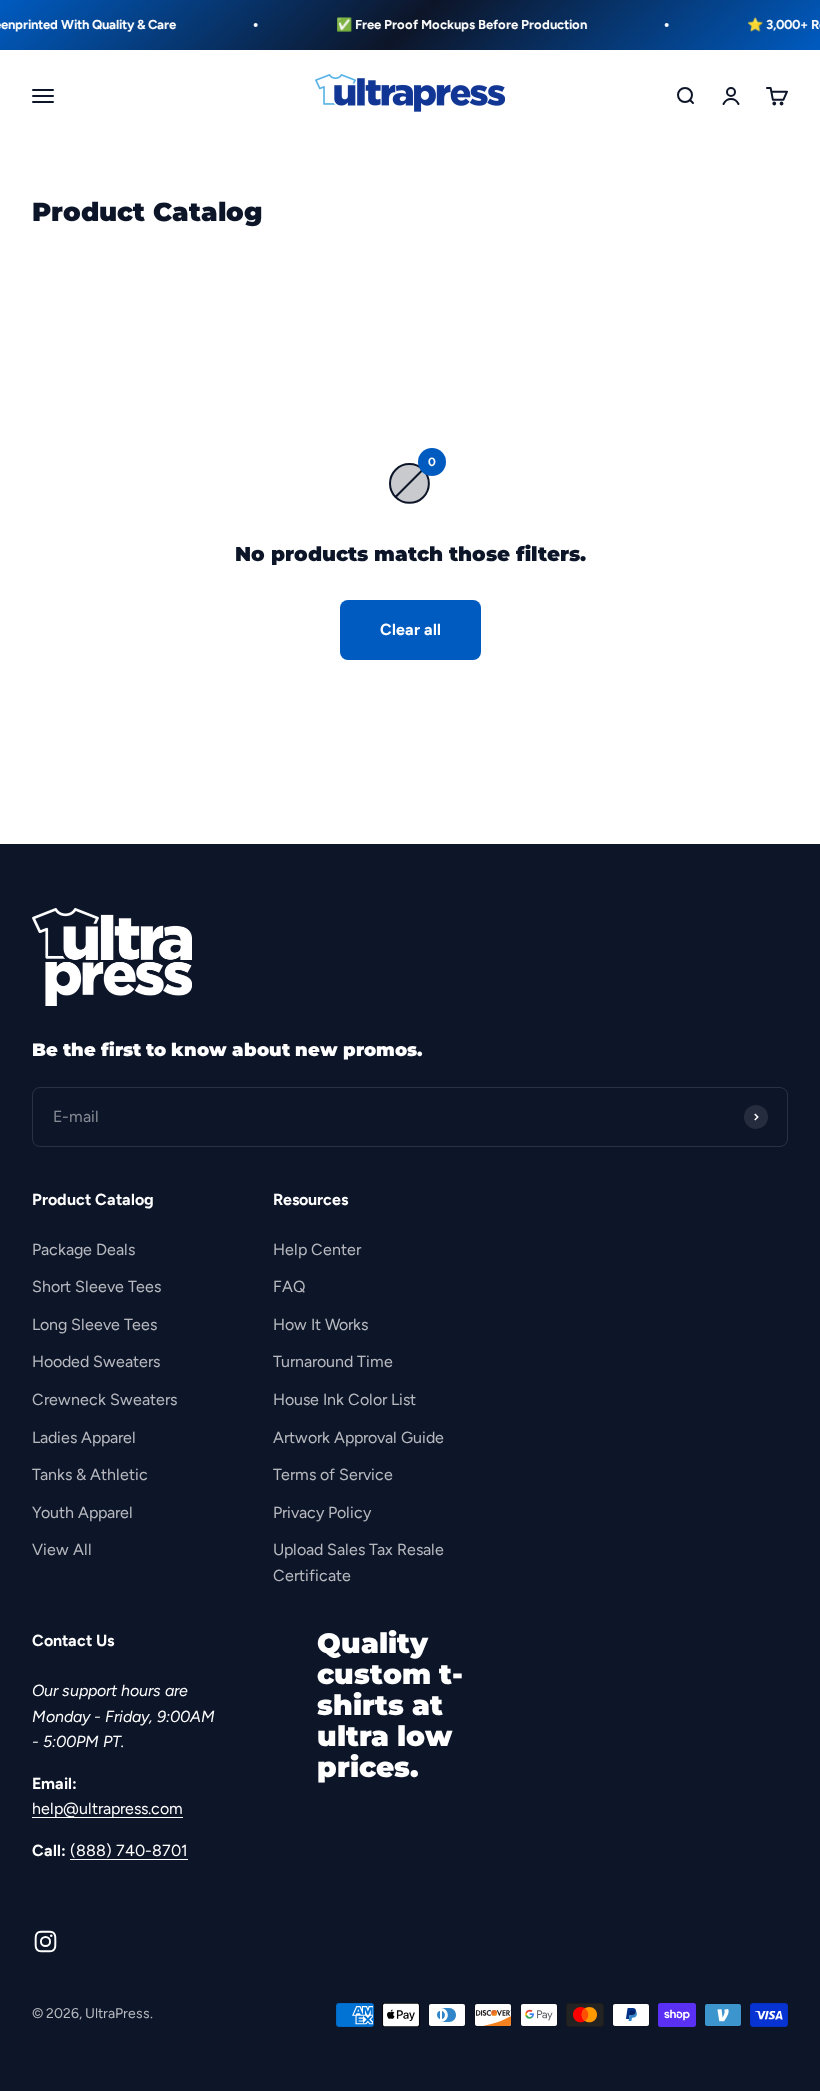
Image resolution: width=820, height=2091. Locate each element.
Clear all (410, 629)
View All (62, 1549)
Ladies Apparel (84, 1437)
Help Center (317, 1249)
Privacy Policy (322, 1512)
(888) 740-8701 (129, 1850)
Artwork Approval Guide (358, 1437)
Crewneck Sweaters (104, 1399)
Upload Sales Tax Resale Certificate (358, 1562)
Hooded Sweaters (96, 1361)
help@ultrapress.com (107, 1808)
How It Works (320, 1324)
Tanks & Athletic (90, 1474)
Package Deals (83, 1249)
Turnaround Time (333, 1361)
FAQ (289, 1286)
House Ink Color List (344, 1399)
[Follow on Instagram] (45, 1941)
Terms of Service (333, 1474)
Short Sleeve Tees (96, 1286)
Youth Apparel (82, 1512)
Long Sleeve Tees (94, 1324)
